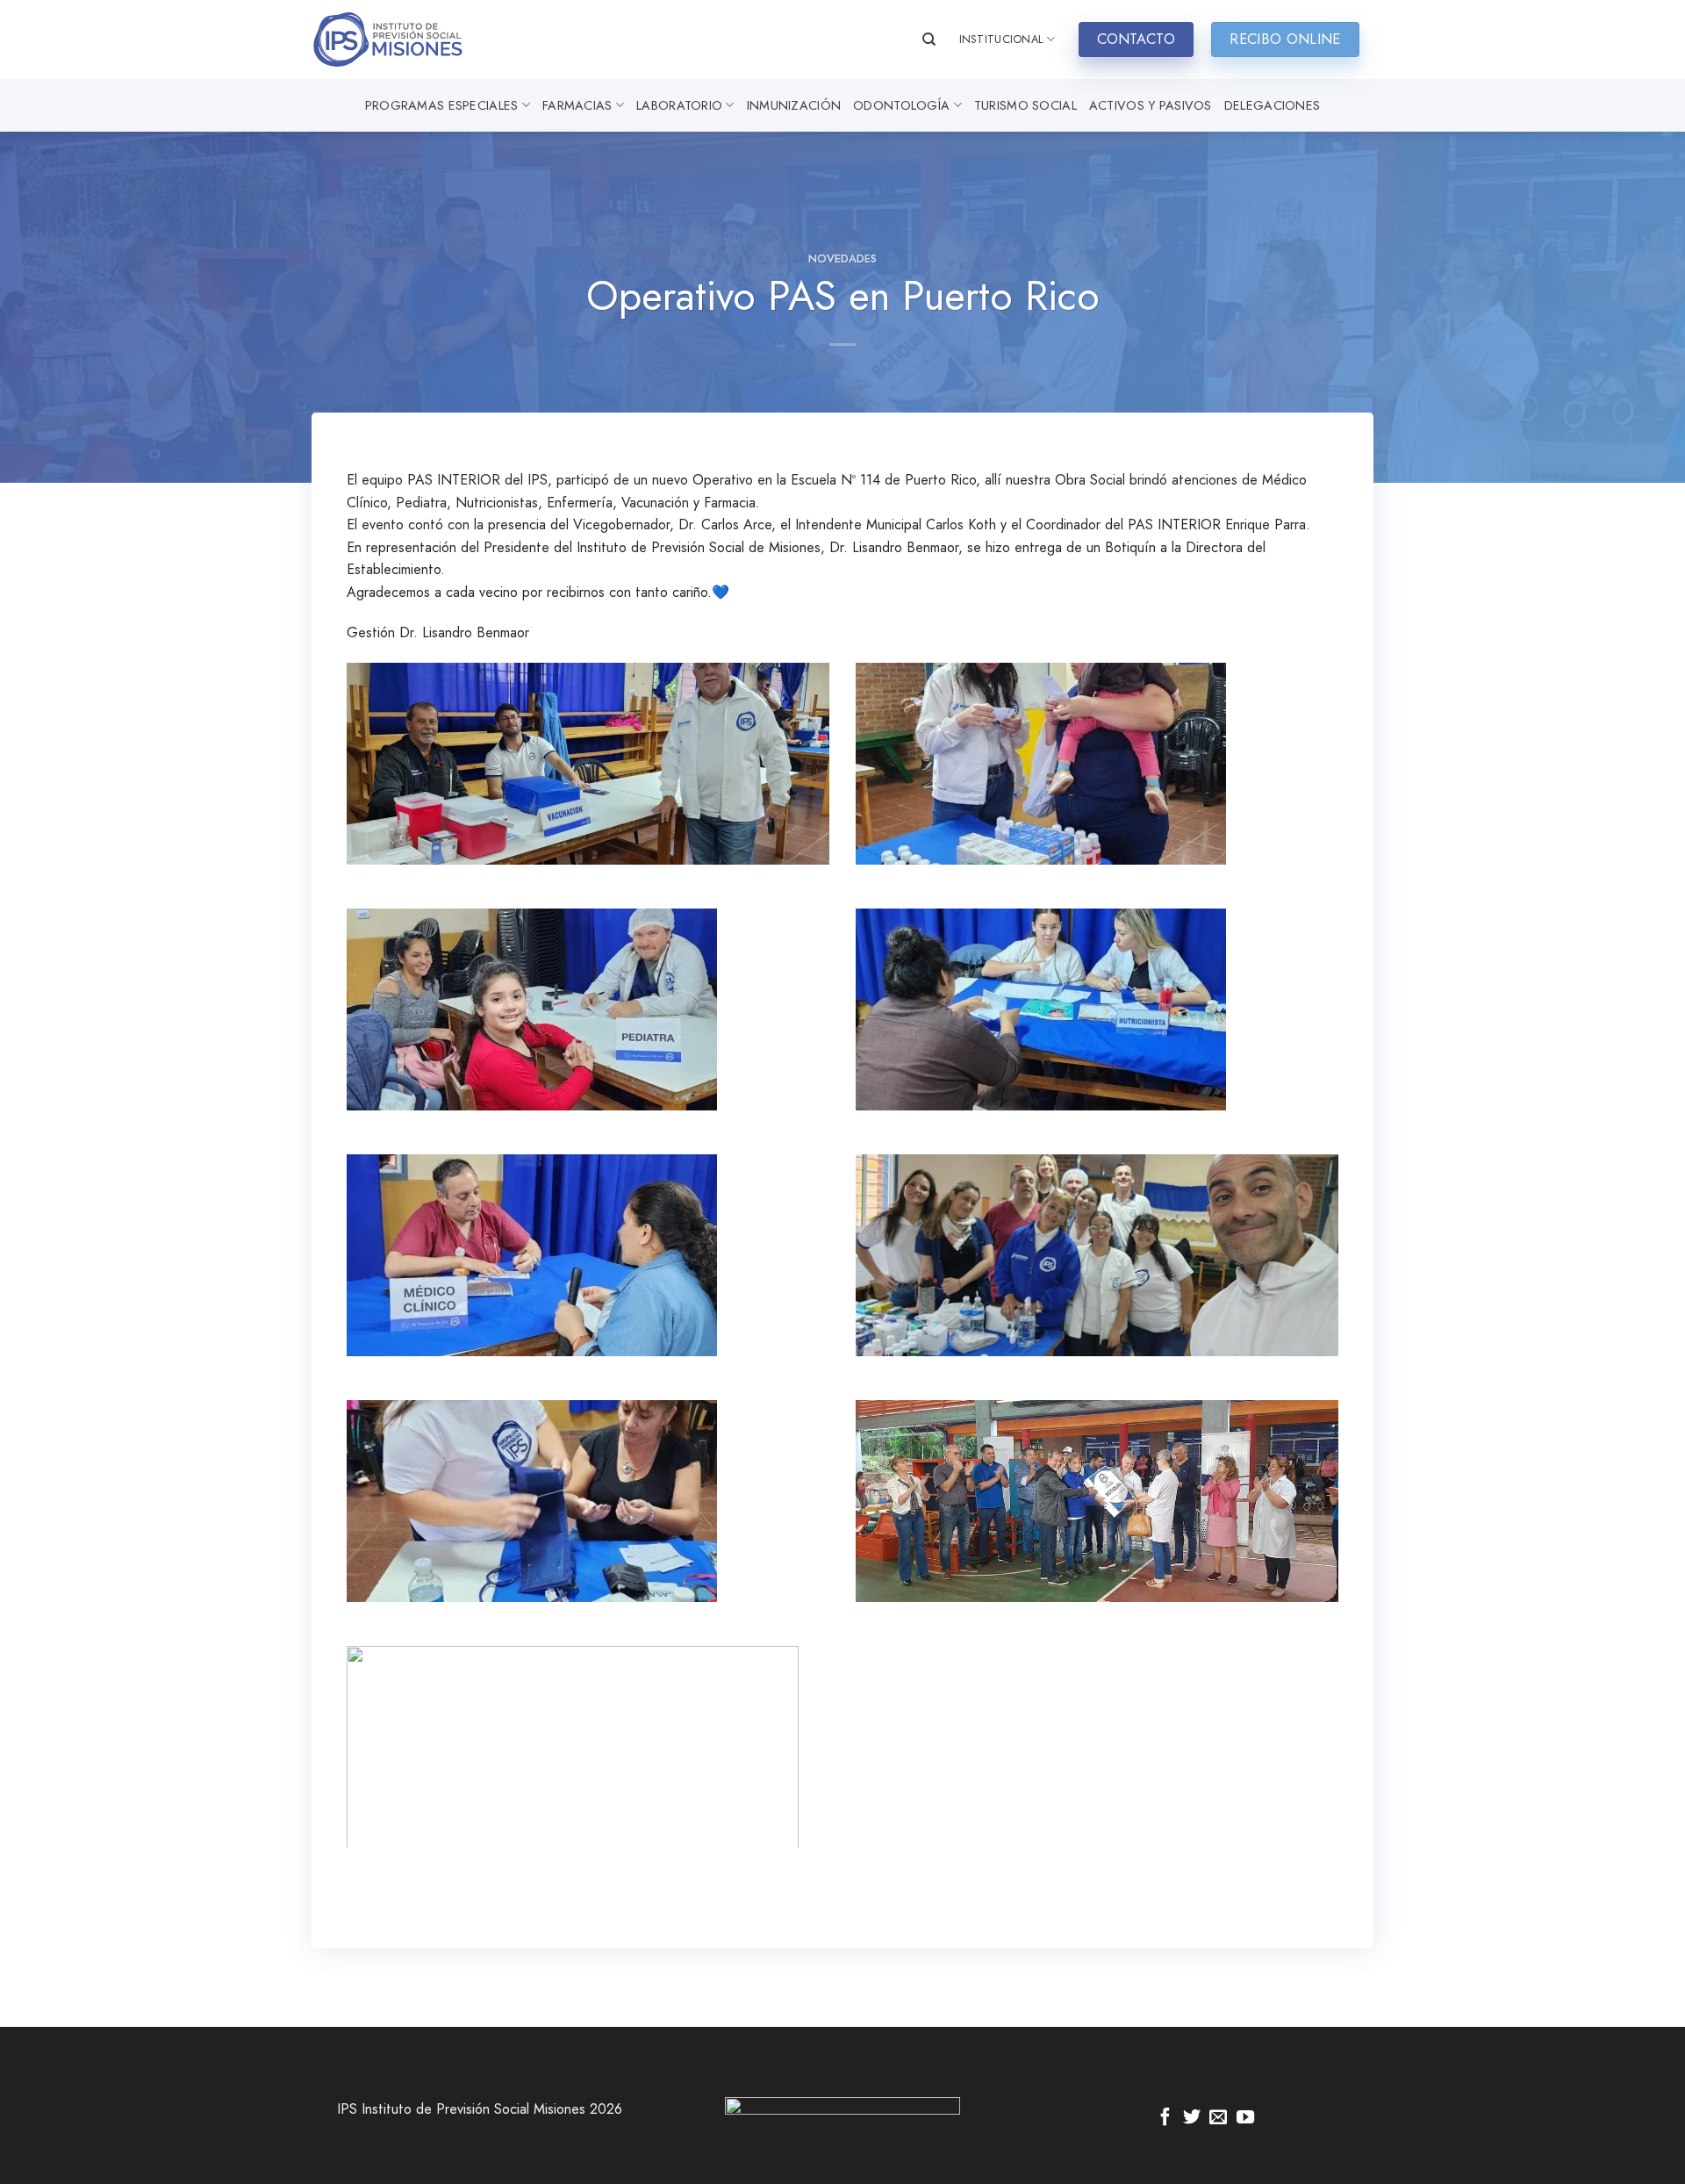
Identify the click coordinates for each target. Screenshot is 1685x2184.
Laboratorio (679, 105)
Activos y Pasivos (1151, 105)
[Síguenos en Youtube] (1245, 2118)
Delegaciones (1272, 105)
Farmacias (577, 105)
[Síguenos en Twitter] (1192, 2118)
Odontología (901, 105)
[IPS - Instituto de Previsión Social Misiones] (399, 40)
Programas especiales (442, 105)
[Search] (929, 40)
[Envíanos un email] (1218, 2118)
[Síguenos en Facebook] (1165, 2118)
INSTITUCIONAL (1001, 39)
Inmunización (794, 105)
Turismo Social (1025, 105)
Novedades (842, 259)
